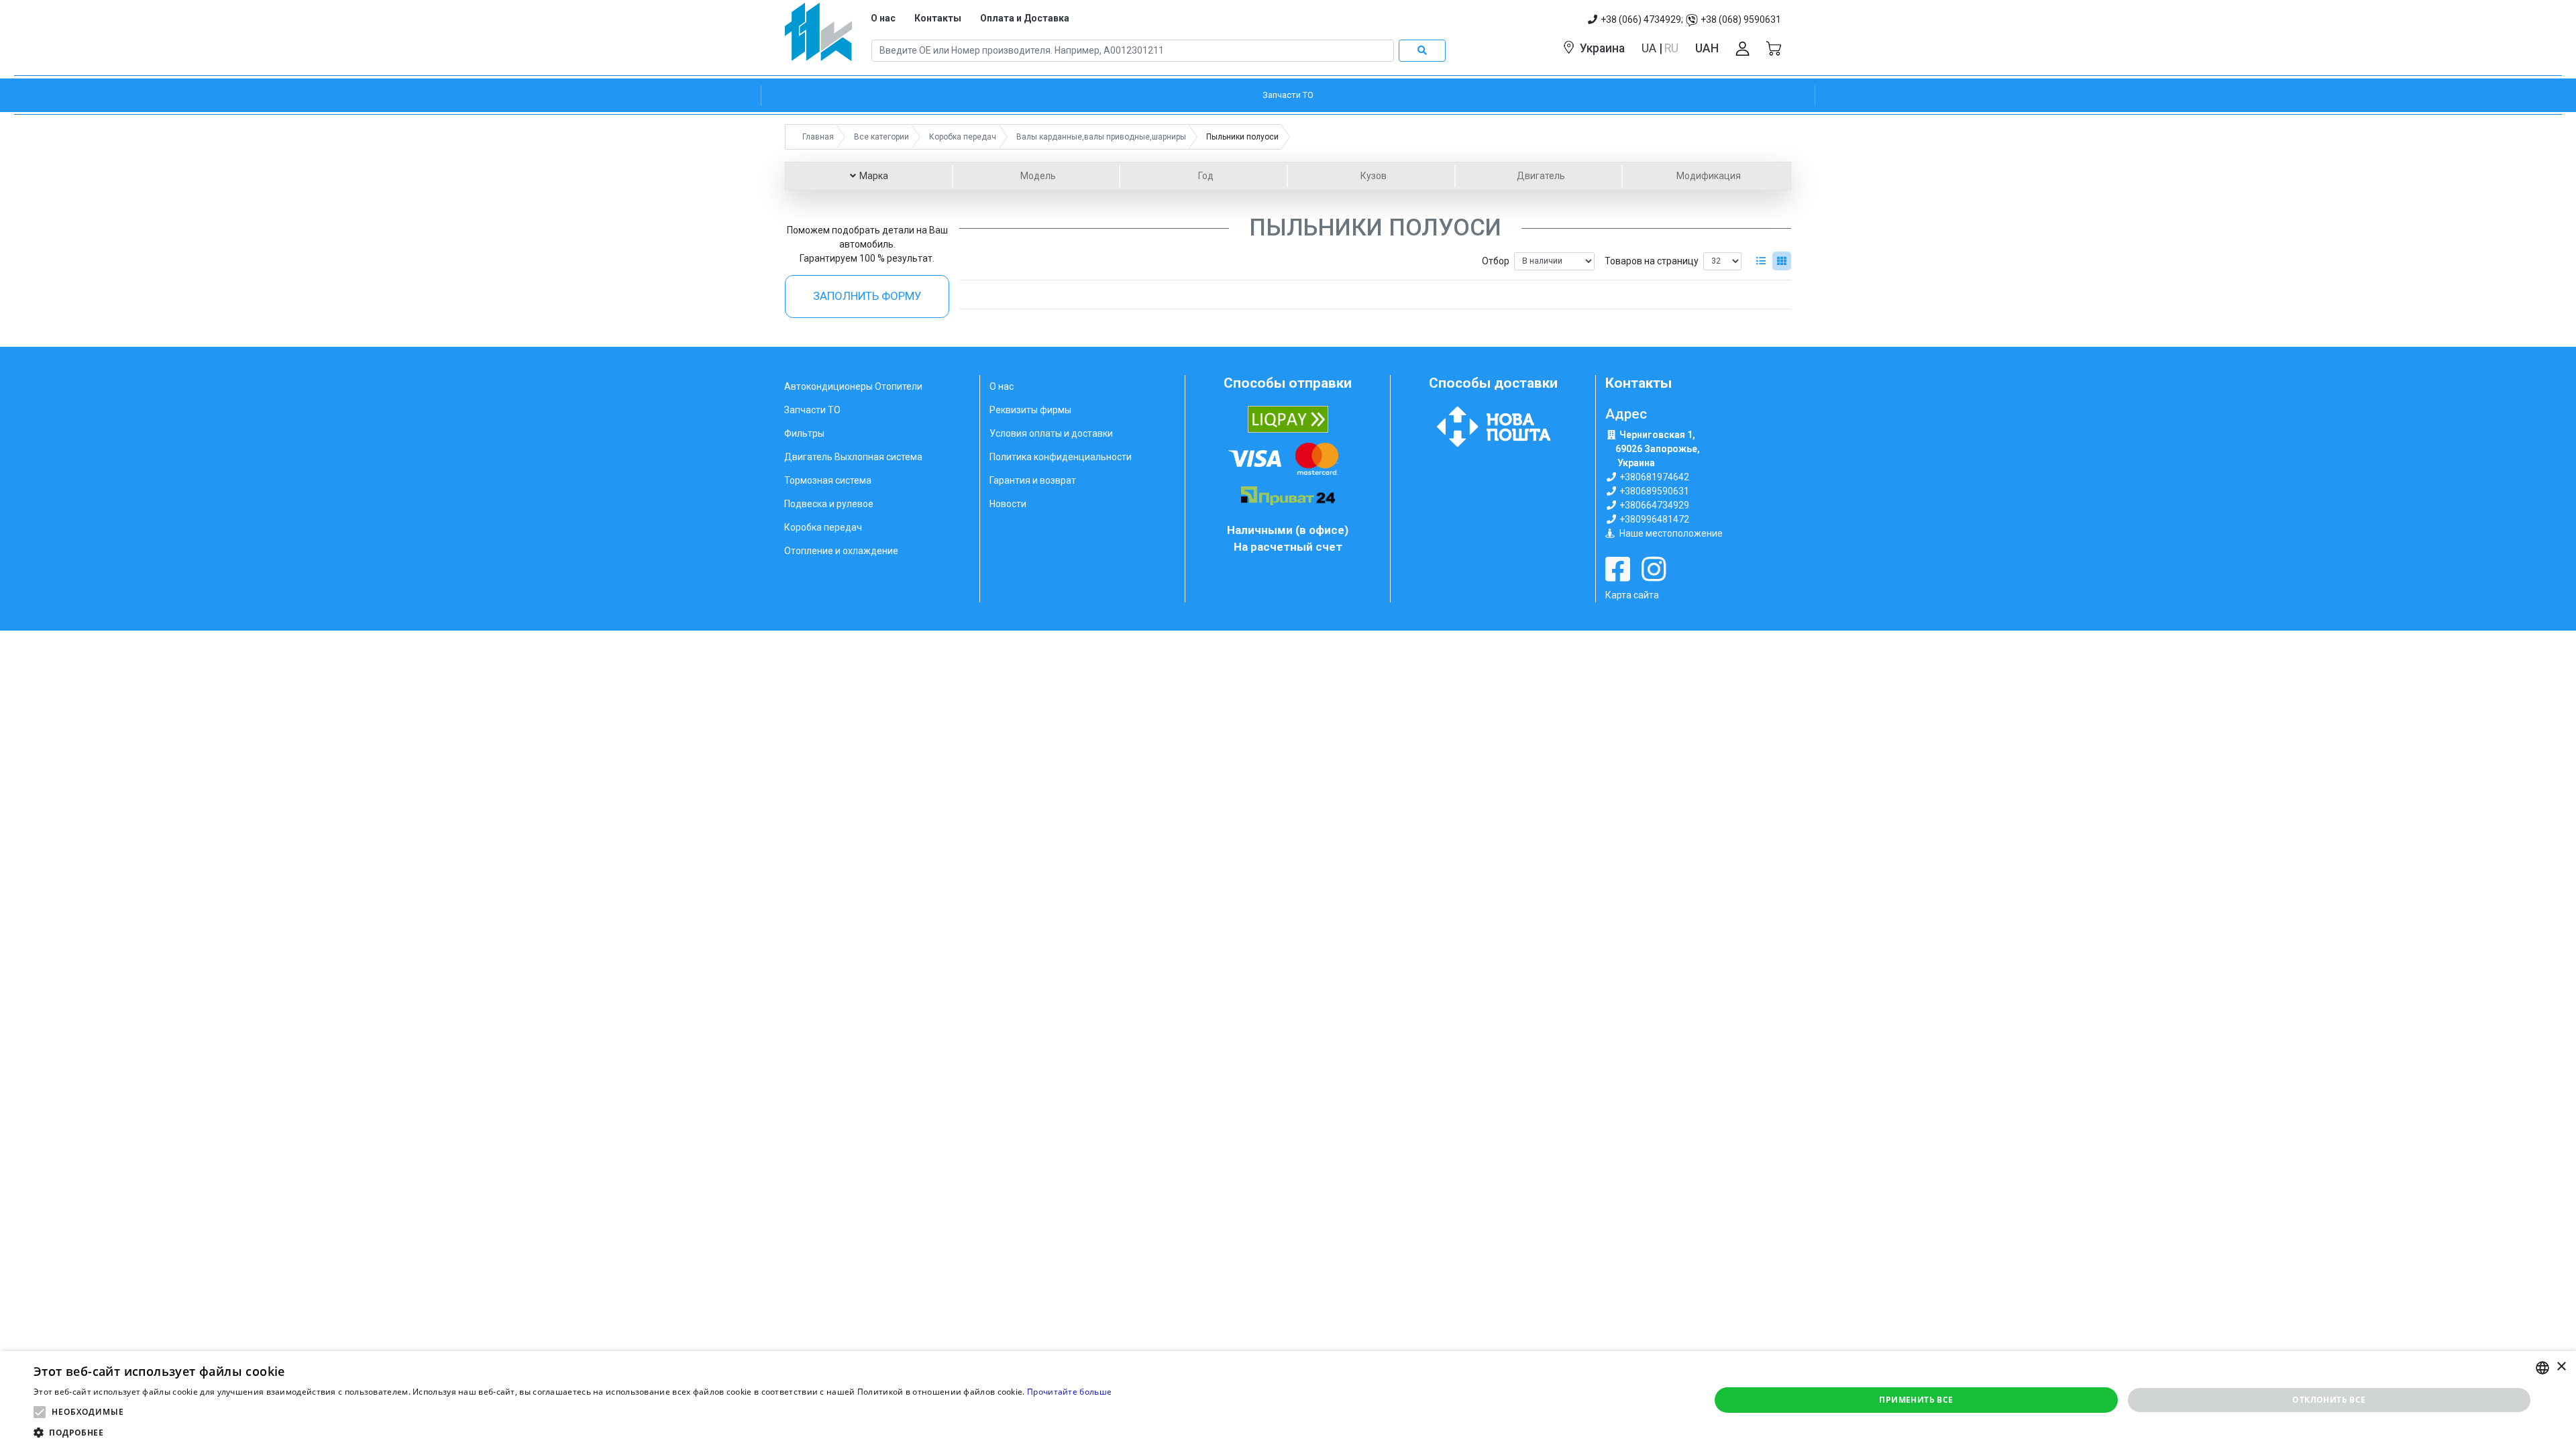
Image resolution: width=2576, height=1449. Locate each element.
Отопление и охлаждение (841, 551)
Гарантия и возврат (1033, 480)
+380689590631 (1654, 491)
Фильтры (804, 433)
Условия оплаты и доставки (1051, 433)
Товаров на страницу (1652, 261)
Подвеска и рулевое (829, 504)
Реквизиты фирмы (1030, 410)
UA (1650, 48)
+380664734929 (1654, 505)
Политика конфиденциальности (1061, 457)
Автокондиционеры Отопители (853, 386)
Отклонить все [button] (2329, 1400)
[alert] (1288, 1400)
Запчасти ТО (812, 410)
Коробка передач (823, 527)
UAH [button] (1707, 48)
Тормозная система (828, 480)
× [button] (2561, 1367)
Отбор (1496, 261)
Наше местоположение (1671, 533)
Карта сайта (1632, 595)
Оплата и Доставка (1025, 18)
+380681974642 (1654, 477)
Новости (1008, 504)
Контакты (938, 18)
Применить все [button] (1916, 1400)
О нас (883, 18)
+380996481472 (1654, 519)
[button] (40, 1412)
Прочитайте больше (1069, 1392)
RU (1671, 48)
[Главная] (818, 37)
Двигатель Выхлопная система (853, 457)
